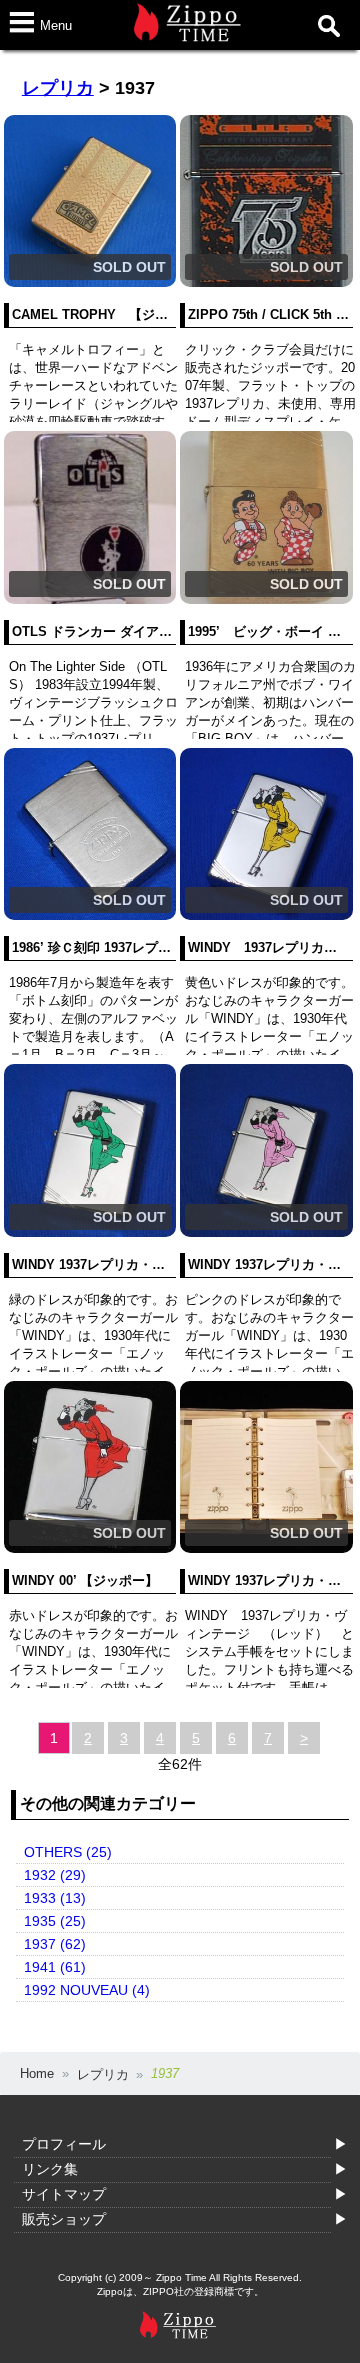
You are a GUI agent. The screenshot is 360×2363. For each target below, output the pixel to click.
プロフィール (64, 2144)
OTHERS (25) (68, 1852)
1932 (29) (55, 1875)
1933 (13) (55, 1898)
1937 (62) (55, 1944)
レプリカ (58, 88)
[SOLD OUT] (90, 282)
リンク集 (50, 2169)
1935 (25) (55, 1921)
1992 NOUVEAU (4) (87, 1990)
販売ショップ (64, 2219)
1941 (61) (55, 1967)
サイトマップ (64, 2194)
